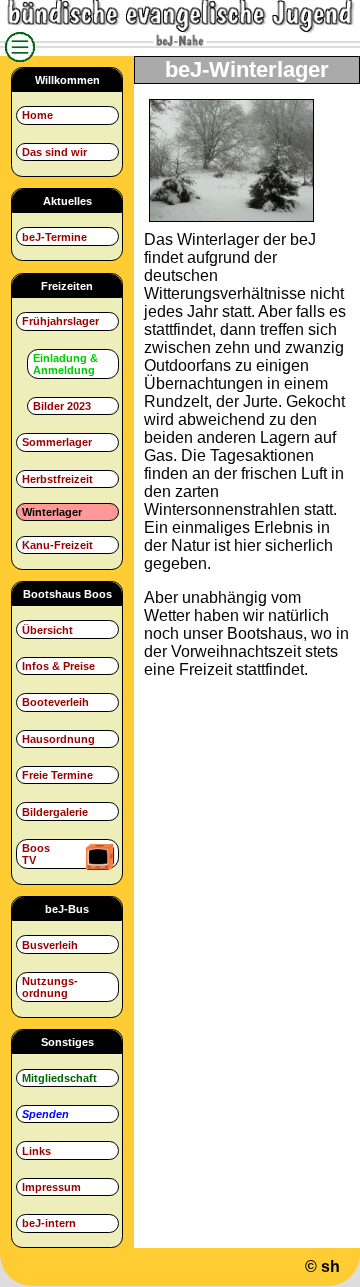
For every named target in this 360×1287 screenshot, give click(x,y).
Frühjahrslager (60, 321)
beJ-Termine (54, 237)
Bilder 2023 (62, 406)
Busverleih (50, 945)
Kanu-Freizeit (57, 545)
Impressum (51, 1187)
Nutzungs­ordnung (50, 987)
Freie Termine (57, 775)
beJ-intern (49, 1223)
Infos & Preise (58, 666)
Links (36, 1151)
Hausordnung (58, 739)
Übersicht (47, 630)
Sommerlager (57, 442)
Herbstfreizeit (57, 479)
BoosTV (36, 854)
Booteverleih (55, 702)
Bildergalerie (55, 812)
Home (37, 115)
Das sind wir (54, 152)
